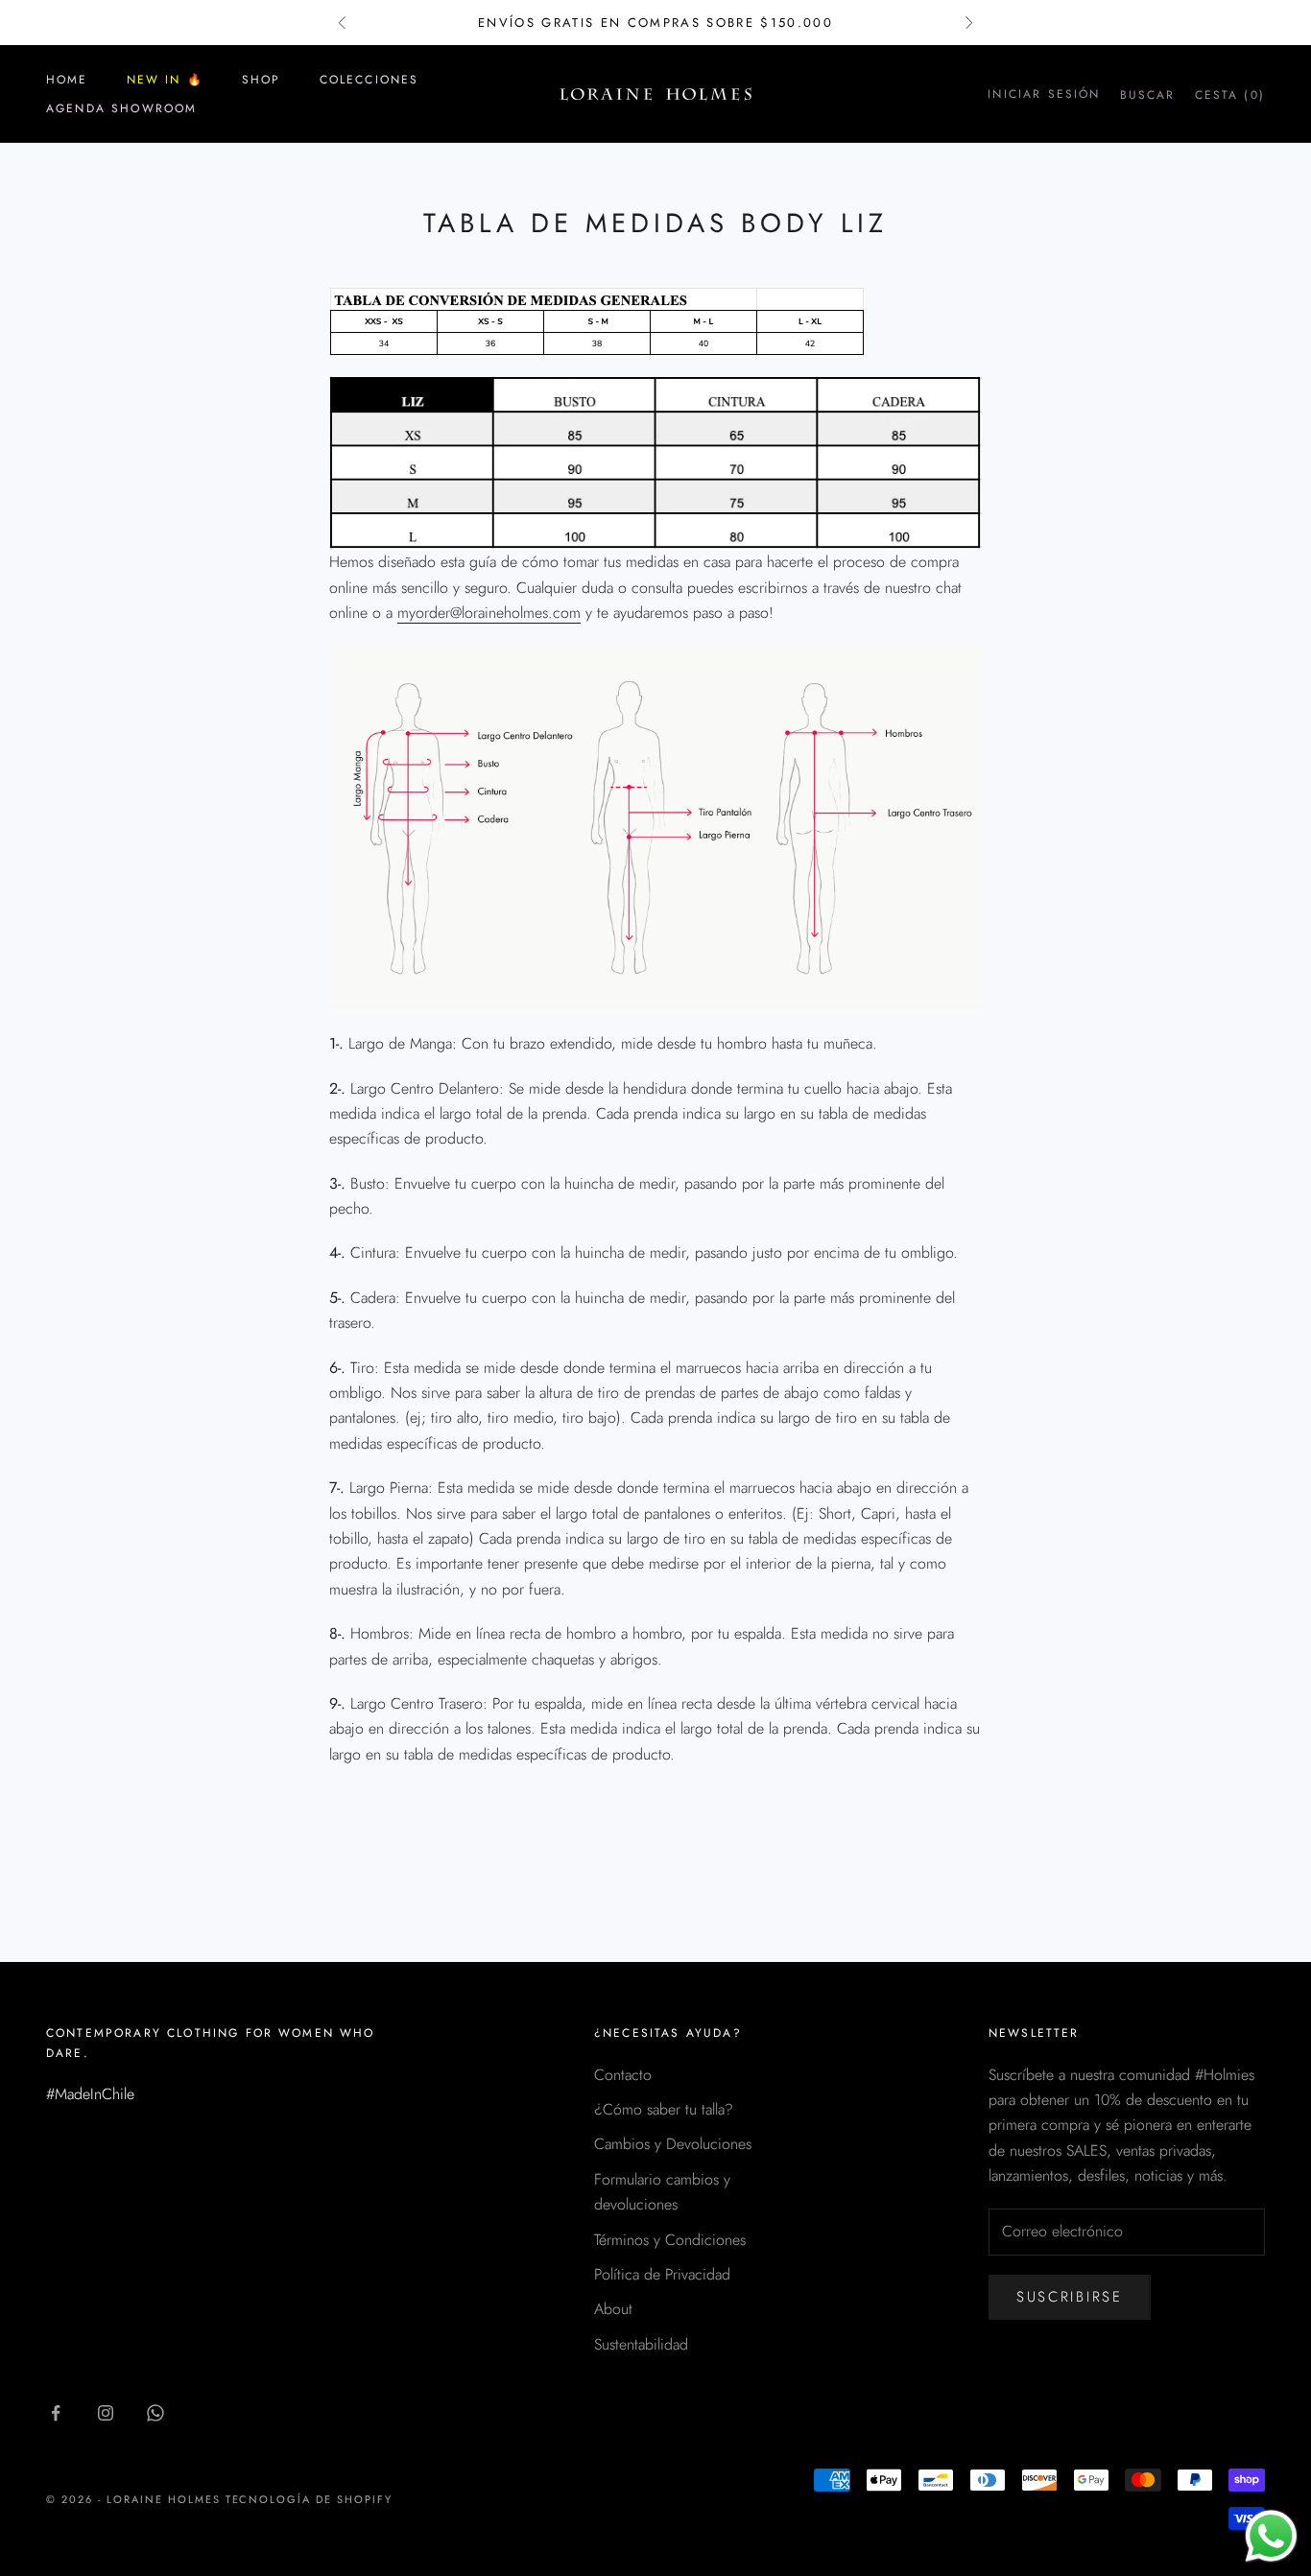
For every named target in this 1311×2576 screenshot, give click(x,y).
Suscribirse (1070, 2297)
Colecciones (369, 80)
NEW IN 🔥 (165, 80)
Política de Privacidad (662, 2274)
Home (67, 80)
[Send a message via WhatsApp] (1271, 2536)
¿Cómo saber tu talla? (664, 2109)
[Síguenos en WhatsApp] (155, 2413)
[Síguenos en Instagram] (106, 2413)
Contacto (623, 2075)
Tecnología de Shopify (310, 2499)
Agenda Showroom (121, 108)
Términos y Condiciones (670, 2240)
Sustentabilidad (641, 2344)
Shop (262, 80)
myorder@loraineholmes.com (489, 613)
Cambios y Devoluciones (673, 2144)
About (613, 2309)
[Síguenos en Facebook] (56, 2413)
